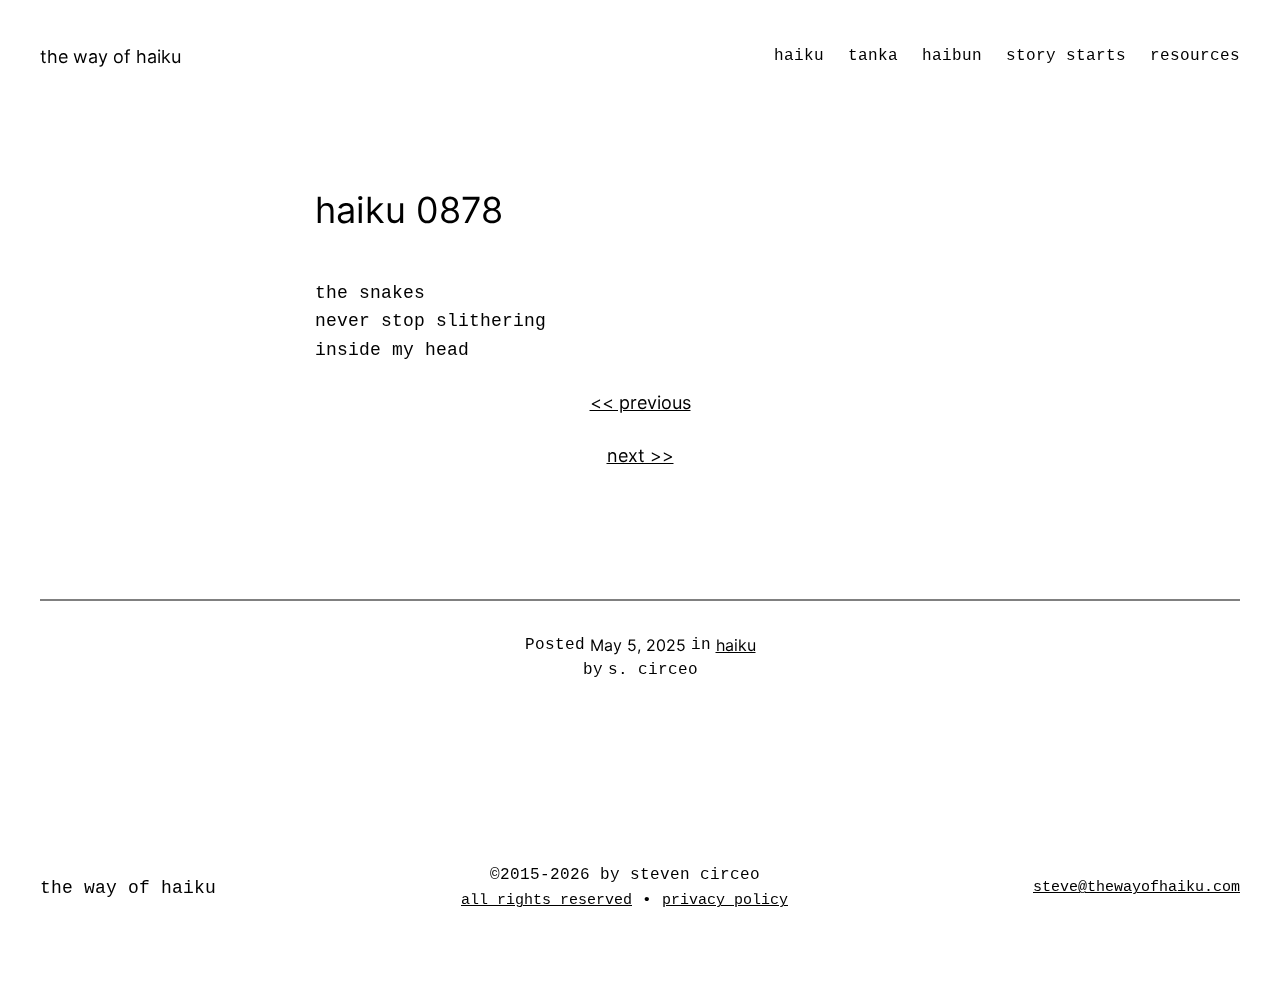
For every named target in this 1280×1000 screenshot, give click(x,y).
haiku (736, 645)
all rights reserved (546, 900)
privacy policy (725, 900)
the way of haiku (110, 56)
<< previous (640, 402)
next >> (640, 455)
